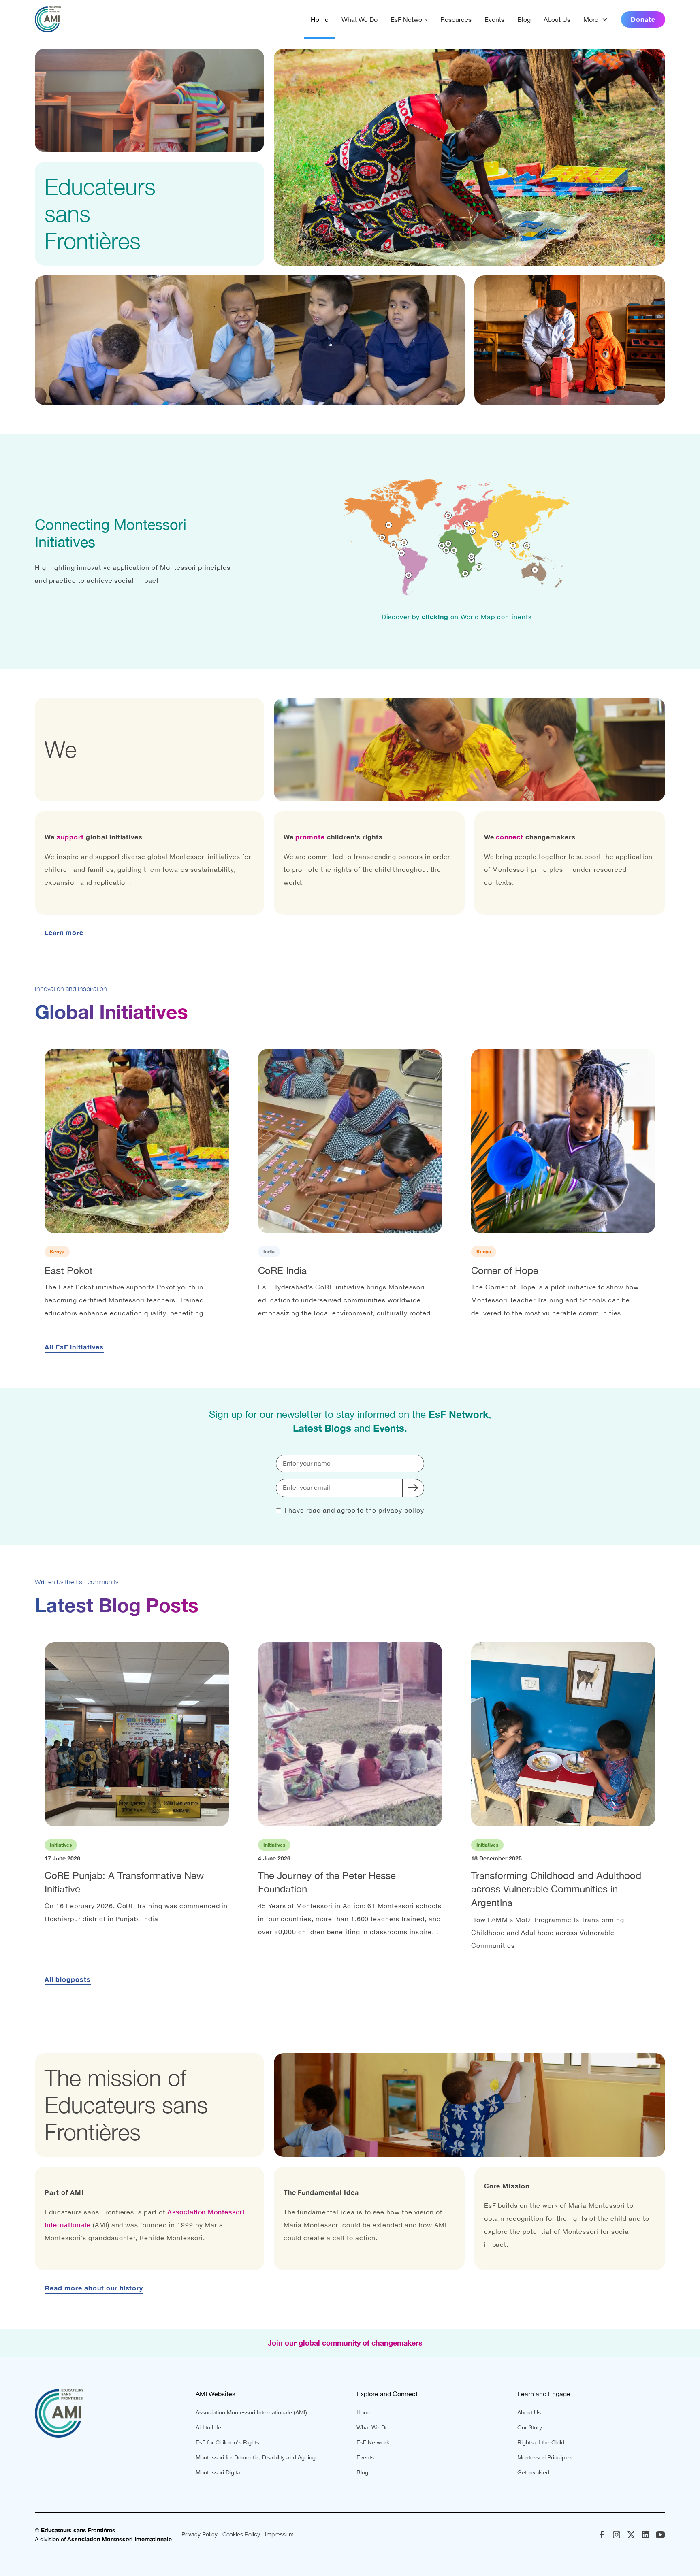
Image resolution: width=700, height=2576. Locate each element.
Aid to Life (208, 2427)
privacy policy (401, 1510)
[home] (48, 19)
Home (320, 19)
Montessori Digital (219, 2472)
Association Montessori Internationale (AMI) (251, 2412)
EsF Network (409, 19)
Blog (524, 19)
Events (494, 19)
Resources (456, 19)
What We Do (360, 19)
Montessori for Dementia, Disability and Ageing (256, 2457)
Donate (643, 19)
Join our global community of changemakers (345, 2343)
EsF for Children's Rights (227, 2442)
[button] (596, 19)
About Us (557, 19)
